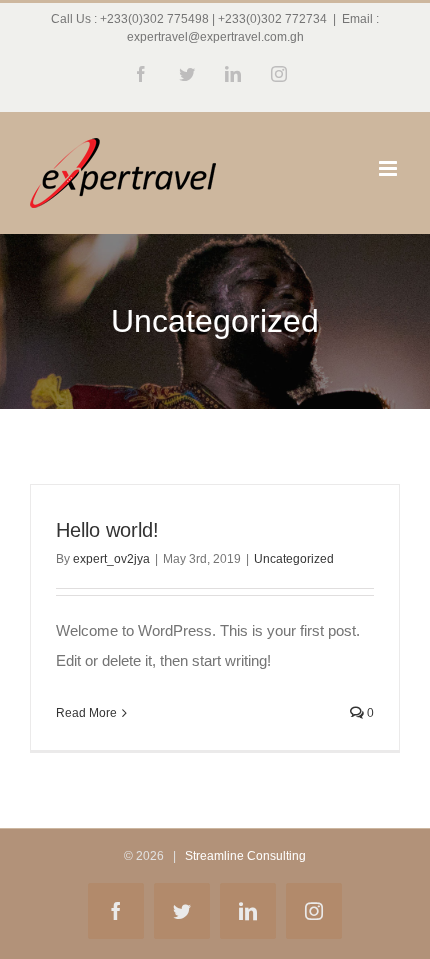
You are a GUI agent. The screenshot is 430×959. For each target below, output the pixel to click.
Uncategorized (294, 559)
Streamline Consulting (245, 856)
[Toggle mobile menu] (389, 168)
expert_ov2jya (111, 559)
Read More (86, 713)
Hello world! (107, 530)
